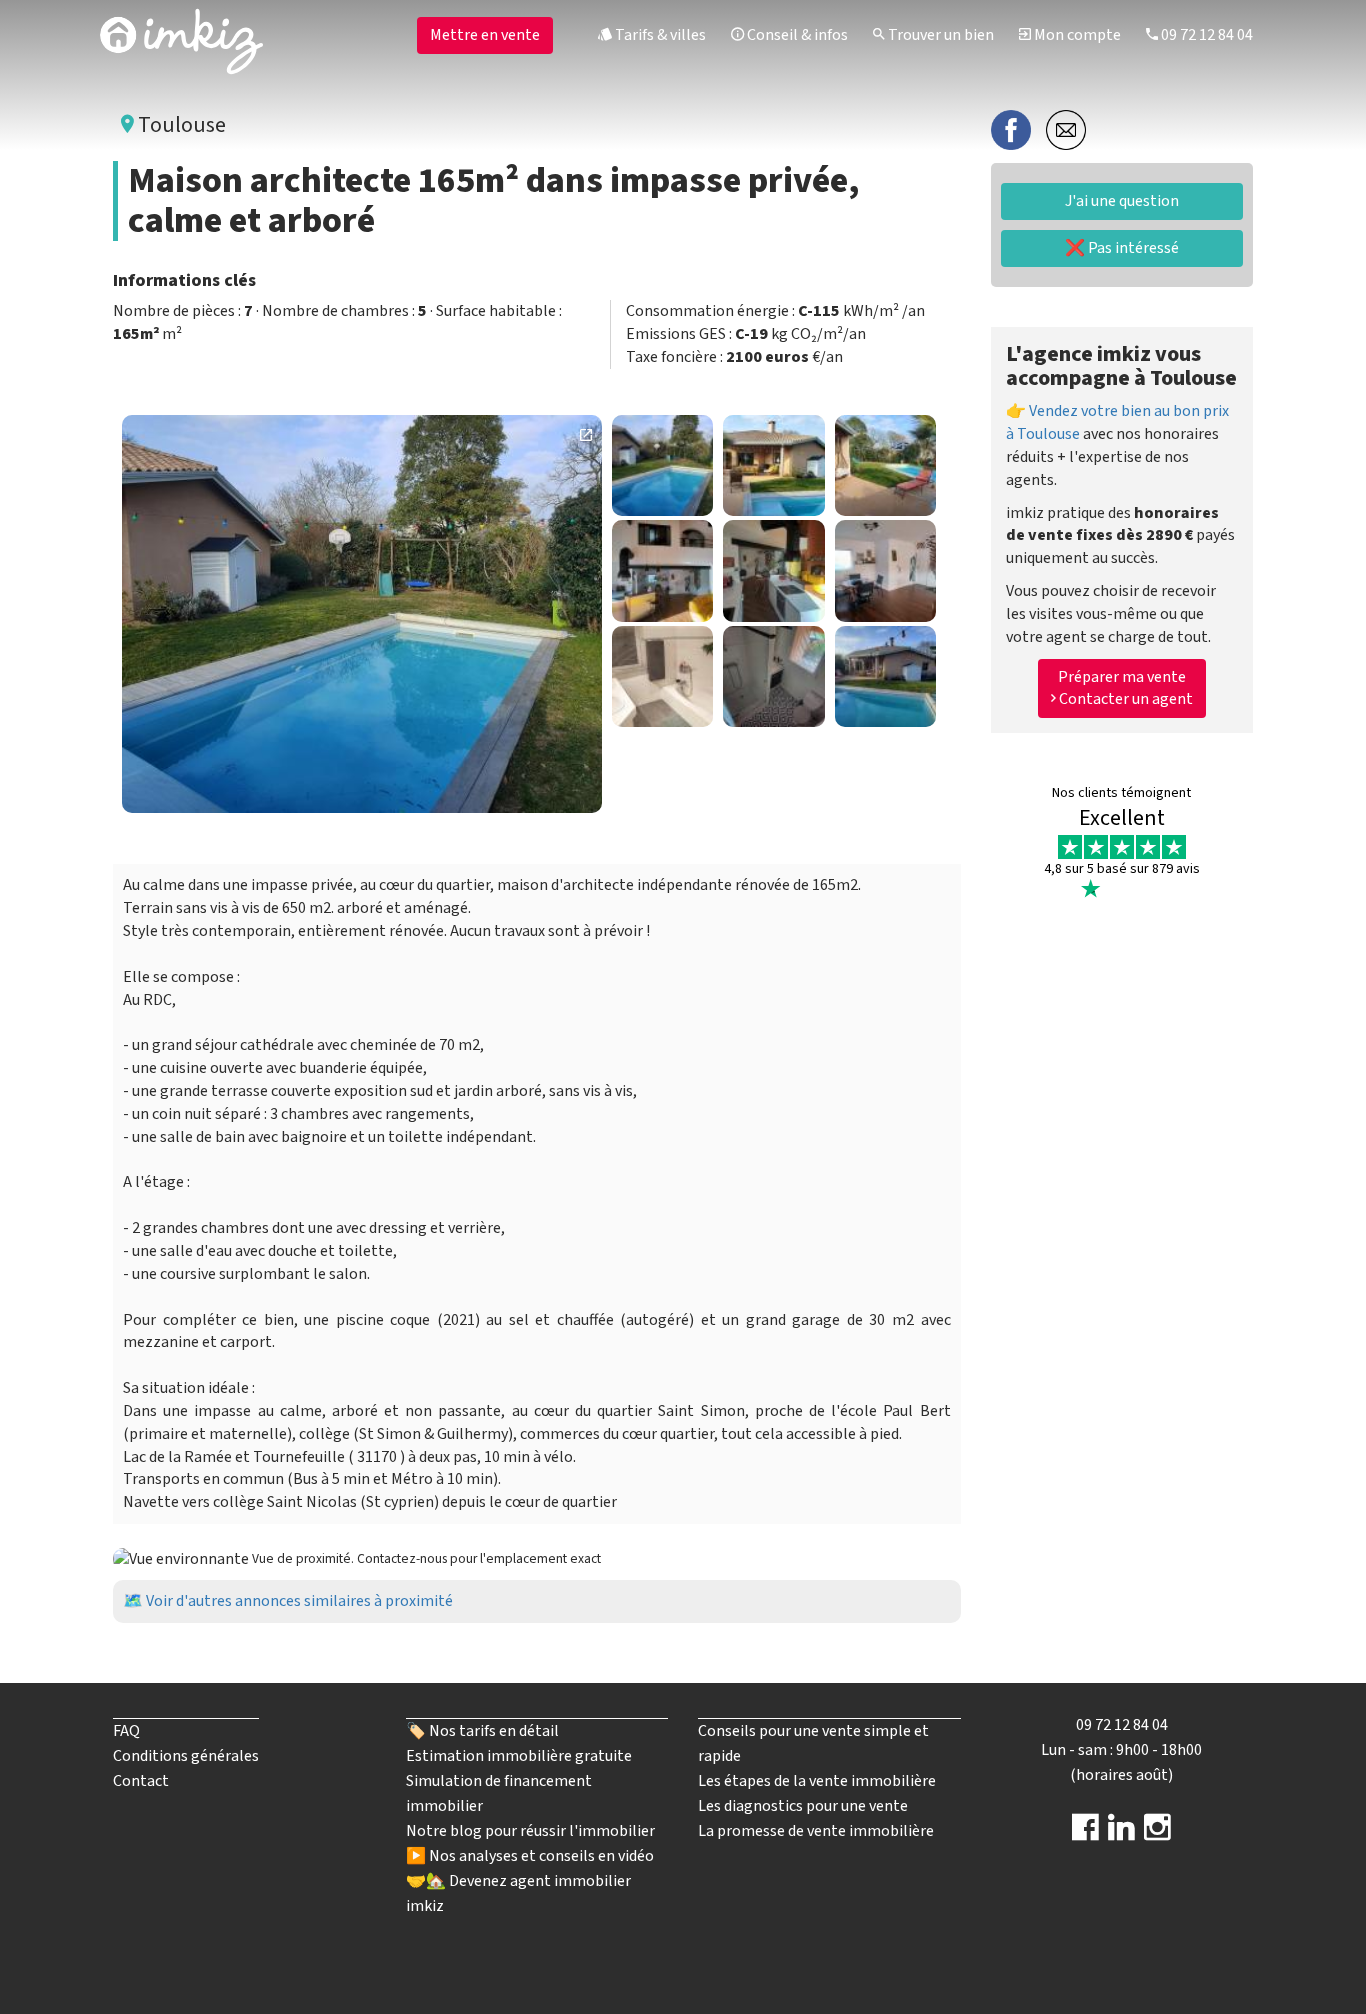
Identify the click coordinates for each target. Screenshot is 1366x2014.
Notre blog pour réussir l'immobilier (530, 1831)
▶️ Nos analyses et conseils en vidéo (530, 1856)
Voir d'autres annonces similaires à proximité (299, 1601)
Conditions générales (186, 1756)
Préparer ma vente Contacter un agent (1124, 687)
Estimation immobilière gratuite (519, 1756)
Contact (141, 1781)
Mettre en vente (485, 35)
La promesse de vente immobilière (816, 1831)
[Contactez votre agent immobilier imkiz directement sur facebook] (1085, 1834)
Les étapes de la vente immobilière (817, 1781)
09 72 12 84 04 (1205, 35)
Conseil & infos (796, 35)
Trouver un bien (939, 35)
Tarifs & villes (659, 35)
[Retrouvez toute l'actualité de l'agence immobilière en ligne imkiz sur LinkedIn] (1121, 1834)
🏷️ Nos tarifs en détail (482, 1731)
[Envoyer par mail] (1066, 129)
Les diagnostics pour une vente (803, 1806)
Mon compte (1076, 35)
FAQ (126, 1731)
